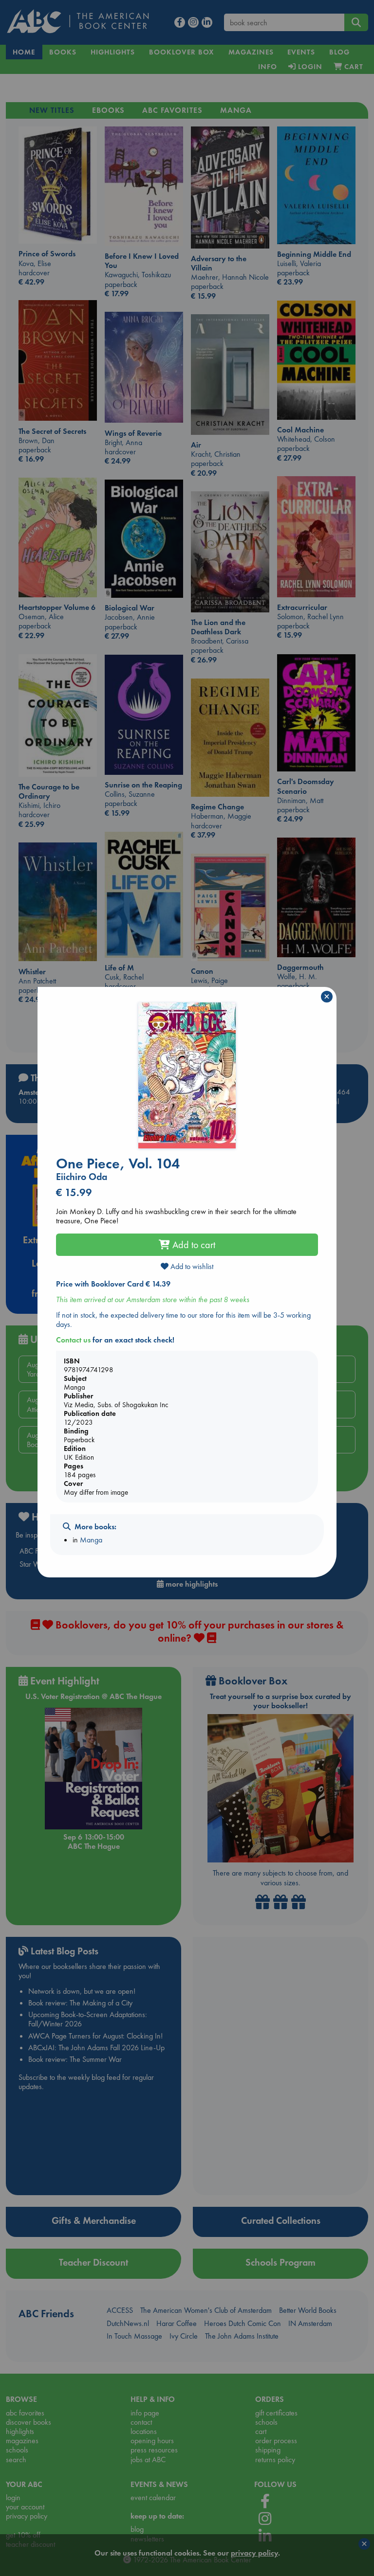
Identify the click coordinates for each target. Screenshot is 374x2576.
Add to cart (193, 1245)
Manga (91, 1540)
